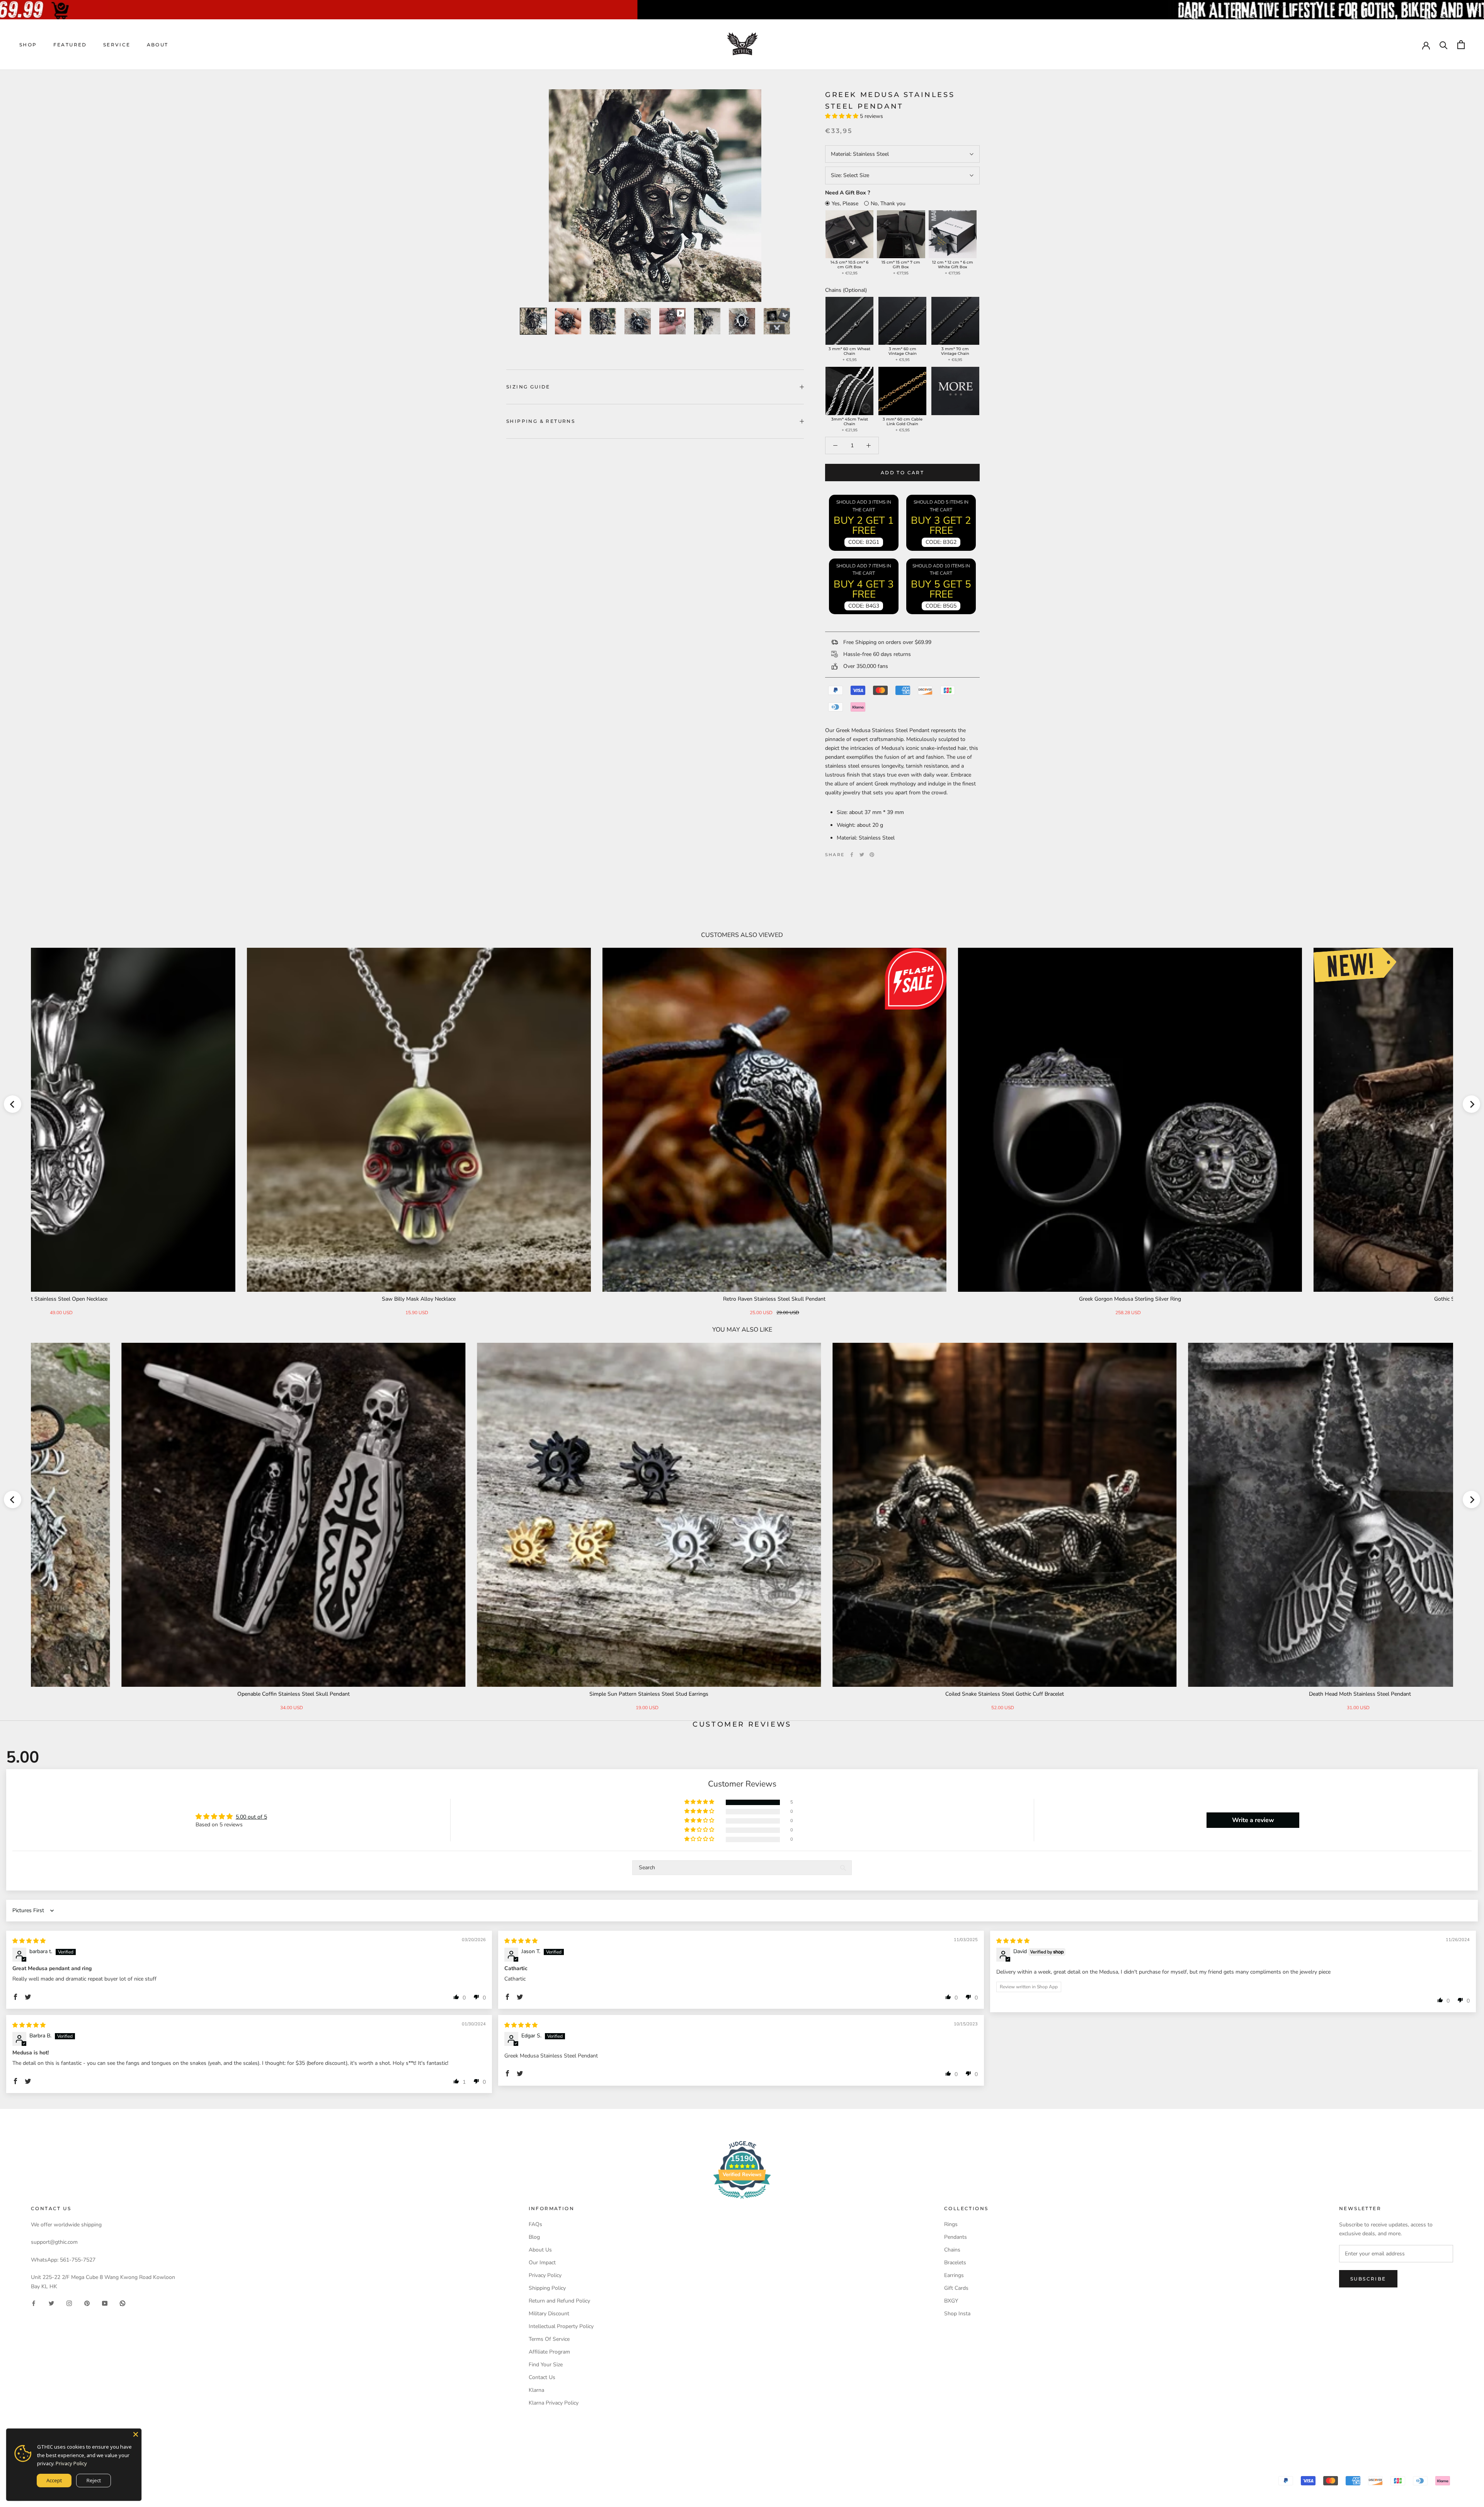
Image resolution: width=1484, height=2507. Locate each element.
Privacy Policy (545, 2275)
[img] (29, 1941)
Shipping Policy (547, 2288)
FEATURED (70, 45)
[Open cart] (1461, 45)
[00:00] (655, 196)
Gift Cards (956, 2288)
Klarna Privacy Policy (554, 2403)
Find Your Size (546, 2365)
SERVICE (117, 45)
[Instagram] (69, 2303)
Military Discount (549, 2314)
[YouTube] (105, 2303)
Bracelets (955, 2263)
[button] (842, 116)
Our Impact (542, 2263)
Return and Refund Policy (559, 2301)
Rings (951, 2224)
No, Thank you (888, 204)
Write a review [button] (1253, 1820)
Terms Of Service (549, 2339)
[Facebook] (852, 855)
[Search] (1444, 45)
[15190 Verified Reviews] (742, 2200)
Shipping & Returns (541, 421)
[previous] (13, 1104)
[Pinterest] (872, 855)
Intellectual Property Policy (561, 2326)
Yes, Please (845, 204)
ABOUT (158, 45)
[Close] (136, 2434)
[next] (1471, 1104)
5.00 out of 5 (251, 1817)
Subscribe (1368, 2279)
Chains (952, 2250)
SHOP (28, 45)
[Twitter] (862, 855)
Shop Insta (957, 2314)
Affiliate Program (549, 2352)
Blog (534, 2237)
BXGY (951, 2301)
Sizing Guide (528, 387)
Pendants (956, 2237)
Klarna (536, 2390)
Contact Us (542, 2377)
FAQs (535, 2224)
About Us (540, 2250)
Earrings (954, 2275)
